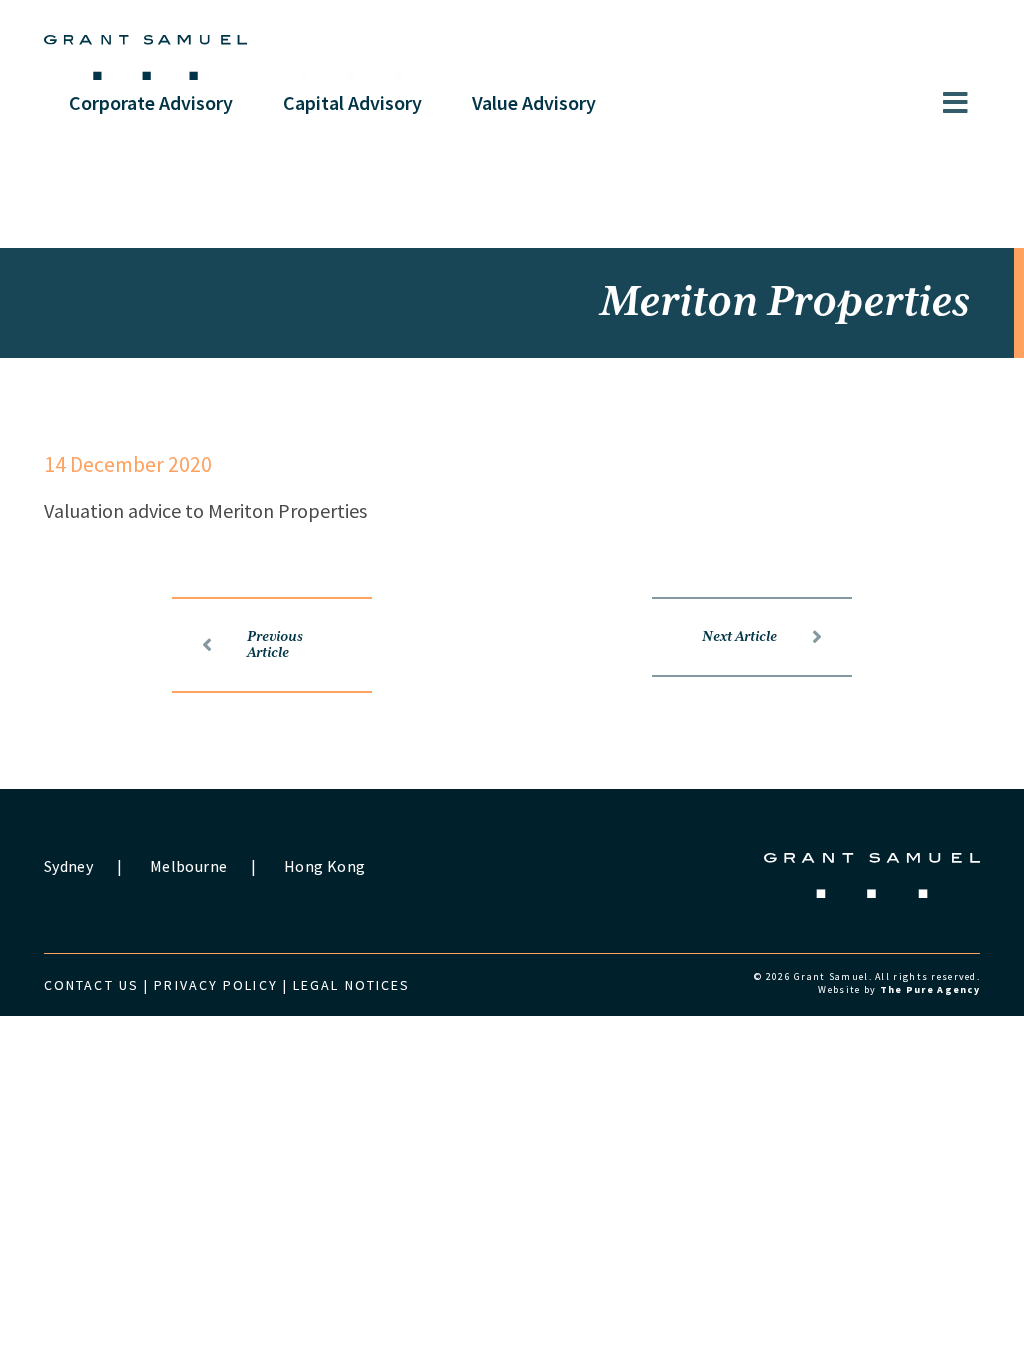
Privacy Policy (215, 985)
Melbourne (188, 866)
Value (534, 102)
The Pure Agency (930, 989)
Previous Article (275, 645)
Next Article (739, 637)
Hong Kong (324, 866)
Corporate (151, 102)
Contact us (91, 985)
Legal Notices (351, 985)
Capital (352, 102)
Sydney (68, 866)
